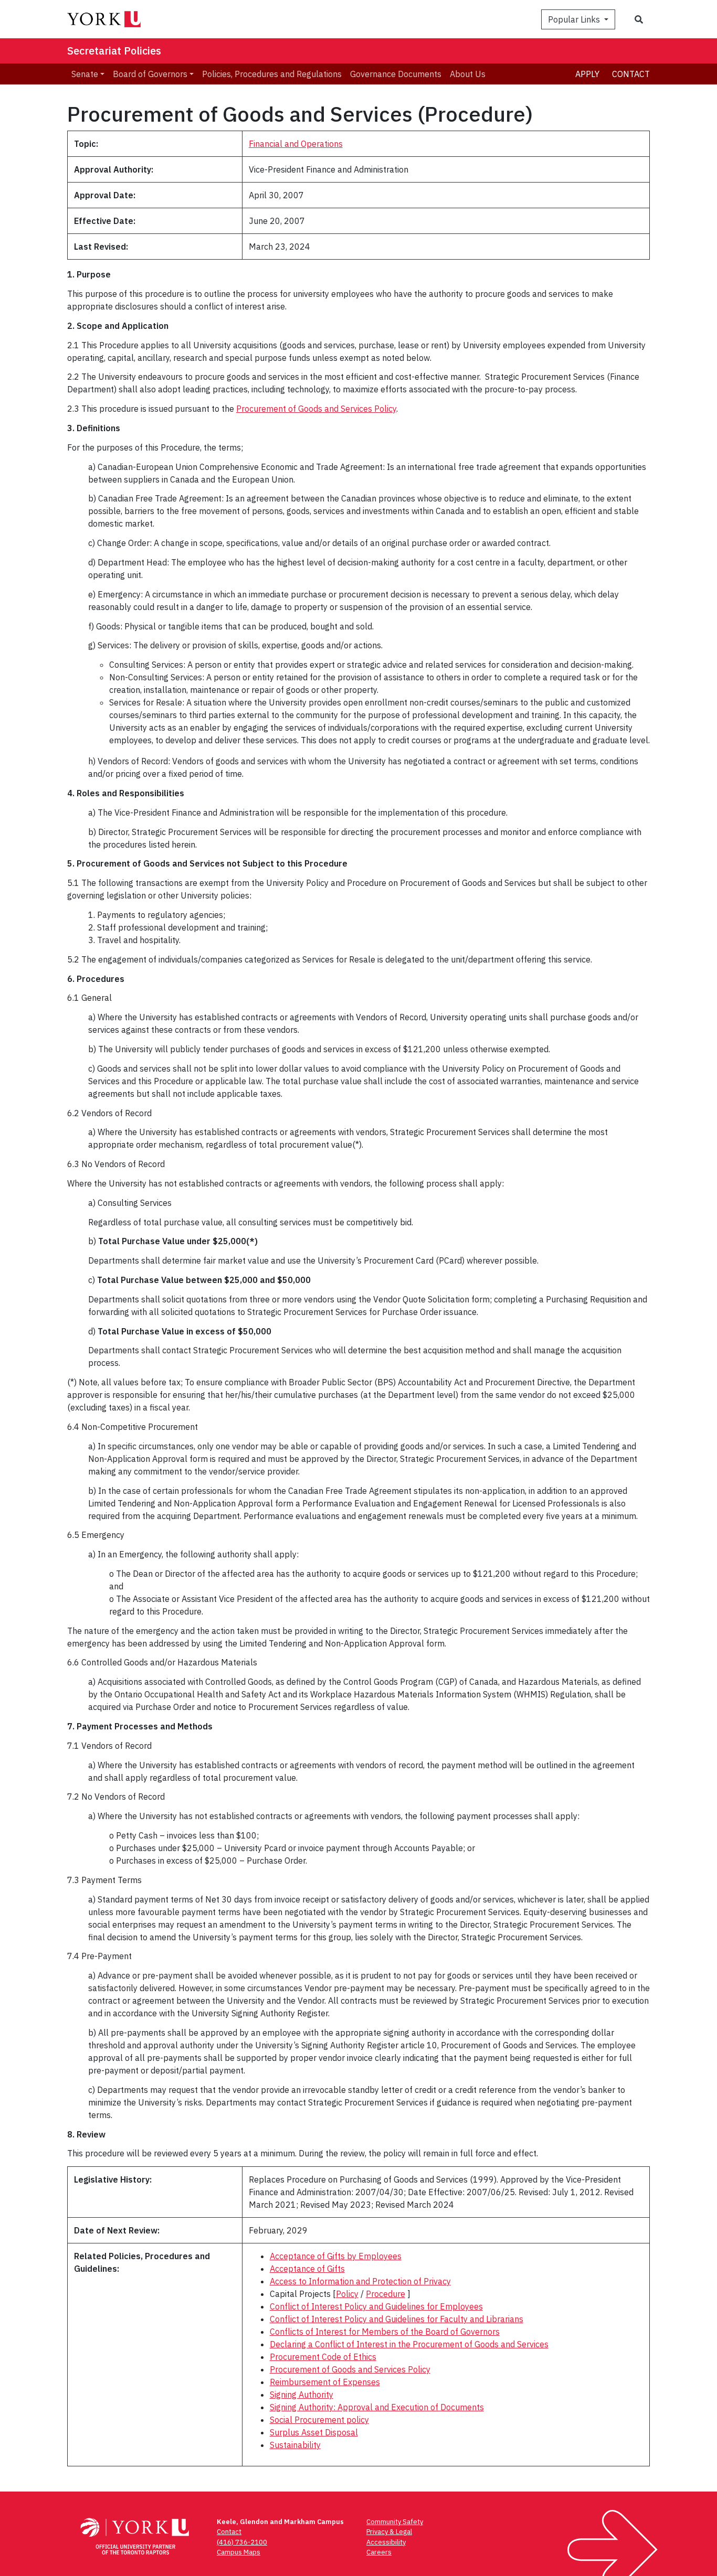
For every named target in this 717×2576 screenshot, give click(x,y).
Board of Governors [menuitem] (150, 74)
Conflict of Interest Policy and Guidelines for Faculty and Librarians (397, 2319)
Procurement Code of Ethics (323, 2357)
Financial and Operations (296, 144)
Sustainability (295, 2445)
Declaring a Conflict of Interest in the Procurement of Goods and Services (409, 2344)
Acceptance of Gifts (307, 2269)
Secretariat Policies (114, 51)
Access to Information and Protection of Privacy (360, 2281)
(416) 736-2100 (242, 2542)
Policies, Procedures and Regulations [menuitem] (272, 74)
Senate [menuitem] (85, 74)
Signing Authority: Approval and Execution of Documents (377, 2407)
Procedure (386, 2294)
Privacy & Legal (389, 2532)
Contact (631, 74)
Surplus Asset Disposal (314, 2432)
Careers (379, 2552)
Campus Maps (239, 2552)
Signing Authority (302, 2395)
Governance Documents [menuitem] (396, 74)
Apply (587, 74)
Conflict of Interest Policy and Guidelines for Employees (376, 2306)
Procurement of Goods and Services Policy (316, 409)
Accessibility (386, 2542)
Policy (347, 2294)
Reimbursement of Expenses (325, 2382)
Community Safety (395, 2522)
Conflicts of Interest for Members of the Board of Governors (385, 2332)
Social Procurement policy (319, 2420)
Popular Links (575, 19)
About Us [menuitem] (468, 74)
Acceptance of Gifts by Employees (336, 2256)
